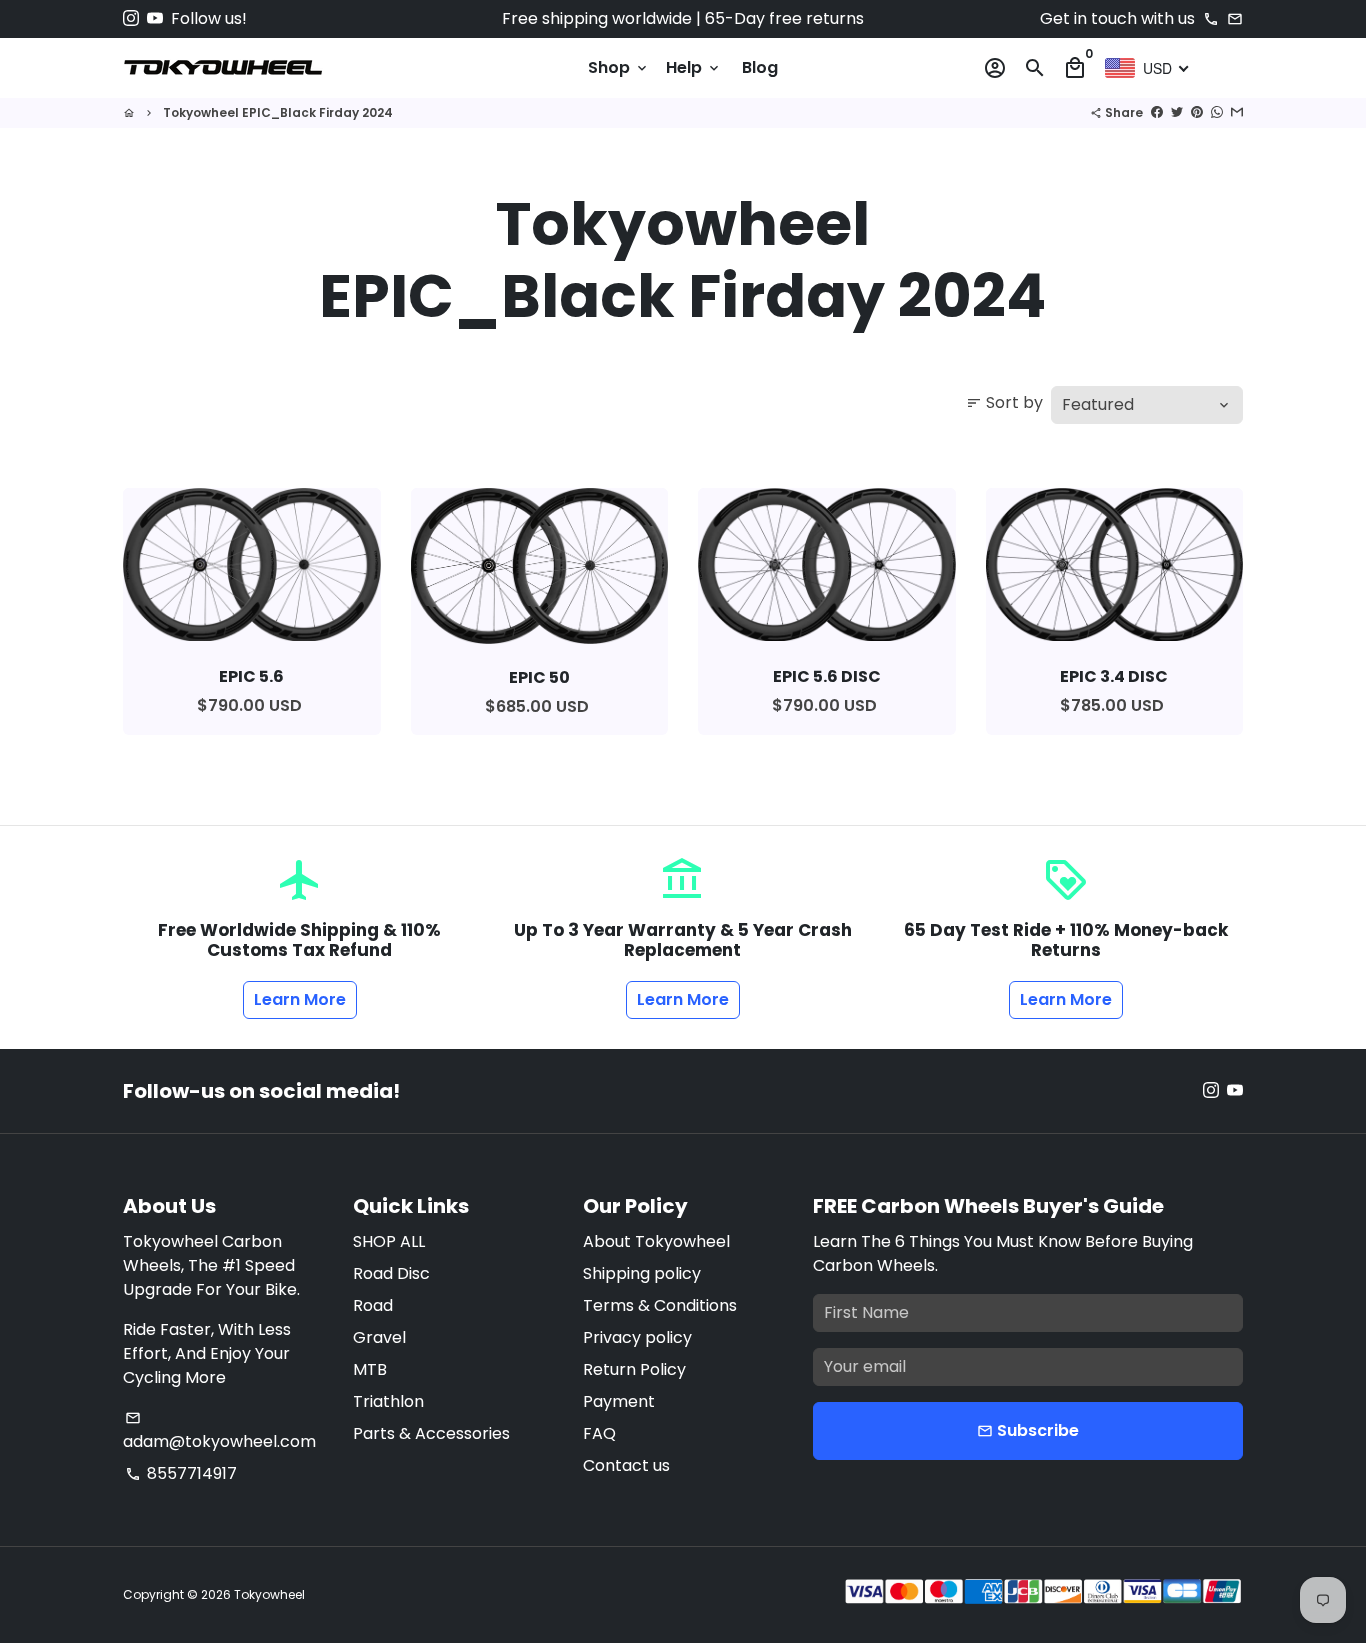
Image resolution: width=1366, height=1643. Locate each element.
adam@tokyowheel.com (219, 1431)
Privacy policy (637, 1337)
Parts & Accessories (431, 1433)
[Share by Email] (1237, 112)
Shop (619, 67)
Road (373, 1305)
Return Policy (634, 1369)
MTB (370, 1369)
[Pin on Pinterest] (1197, 112)
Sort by (1004, 402)
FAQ (599, 1433)
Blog (760, 67)
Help (694, 67)
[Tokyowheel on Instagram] (131, 18)
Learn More (300, 999)
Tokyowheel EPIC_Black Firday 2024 (278, 112)
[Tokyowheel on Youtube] (155, 18)
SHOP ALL (389, 1241)
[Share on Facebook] (1157, 112)
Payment (619, 1401)
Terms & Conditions (660, 1305)
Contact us (626, 1465)
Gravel (379, 1337)
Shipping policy (642, 1273)
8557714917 (181, 1473)
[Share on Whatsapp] (1217, 112)
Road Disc (391, 1273)
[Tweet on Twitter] (1177, 112)
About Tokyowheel (656, 1241)
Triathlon (388, 1401)
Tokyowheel (269, 1594)
